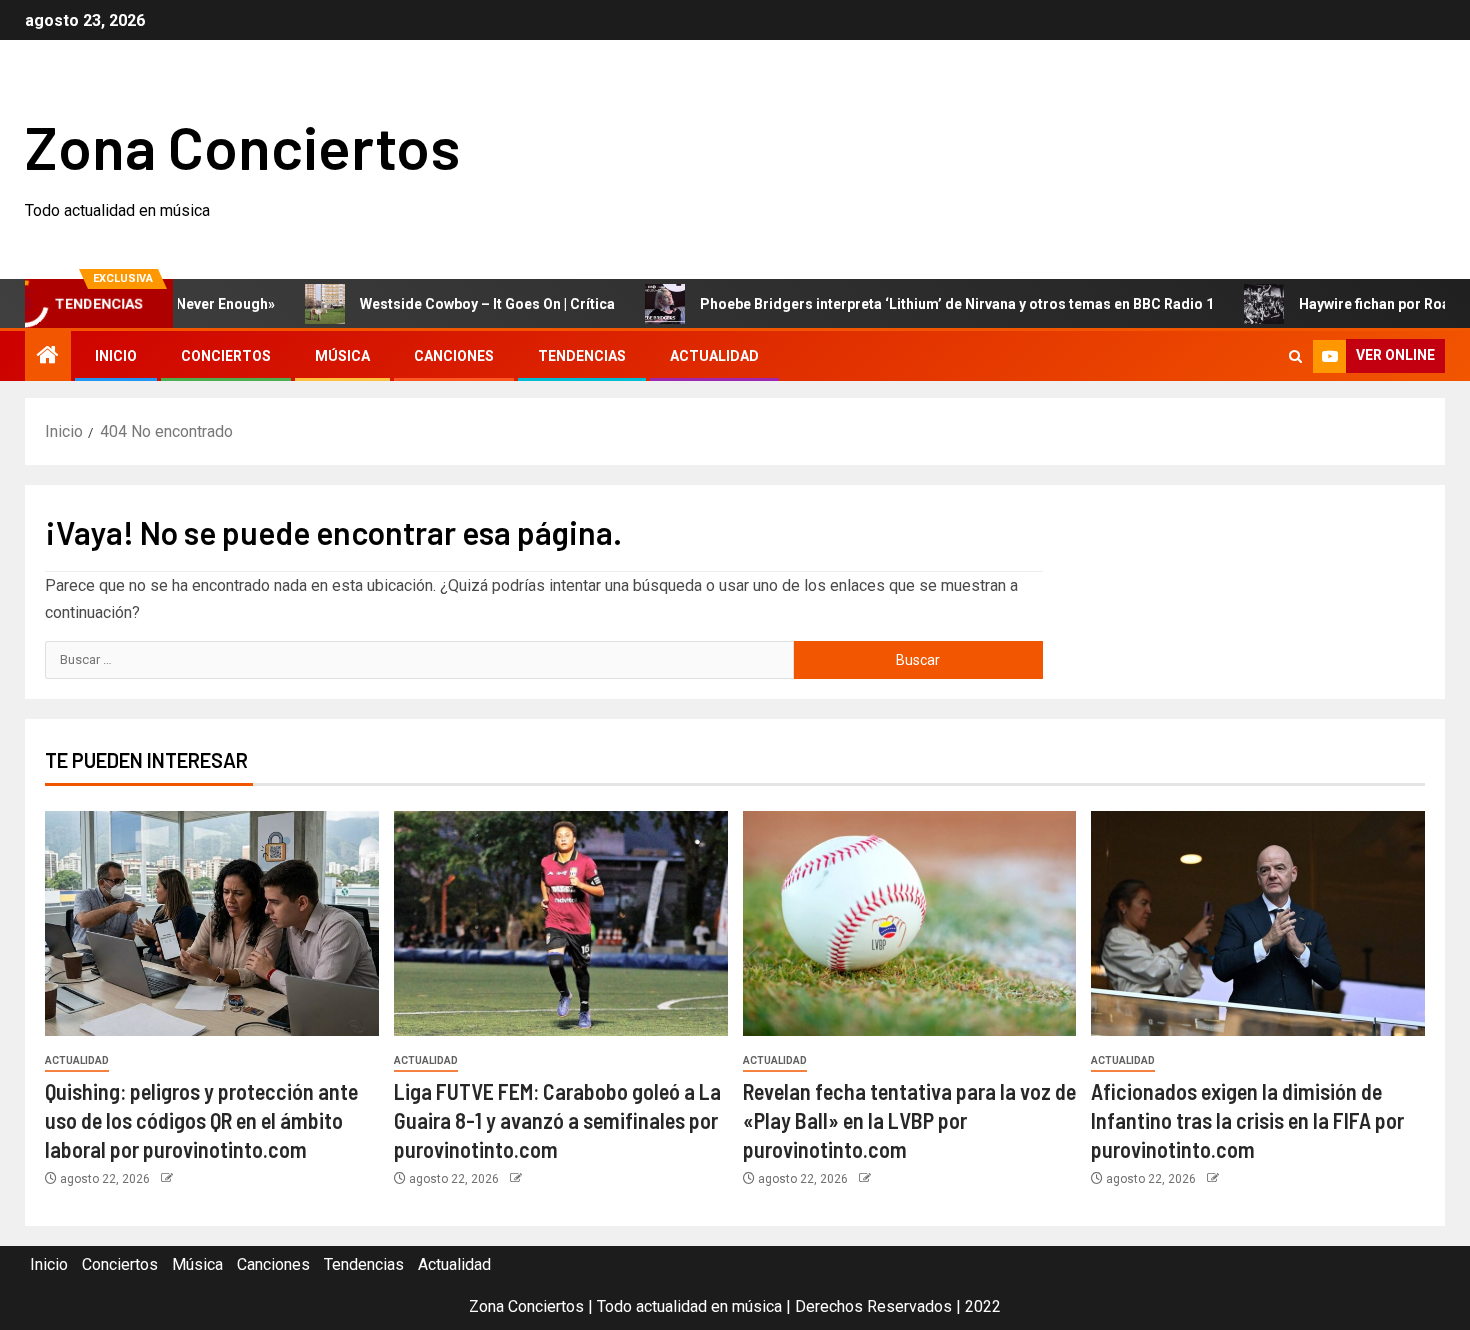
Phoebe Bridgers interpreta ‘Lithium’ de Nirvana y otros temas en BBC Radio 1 (918, 304)
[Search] (1295, 356)
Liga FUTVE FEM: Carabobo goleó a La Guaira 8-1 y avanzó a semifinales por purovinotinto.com (557, 1120)
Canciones (454, 356)
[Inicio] (48, 357)
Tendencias (582, 356)
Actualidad (714, 356)
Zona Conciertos (242, 146)
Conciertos (226, 356)
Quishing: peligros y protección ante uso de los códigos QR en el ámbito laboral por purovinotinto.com (201, 1120)
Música (342, 356)
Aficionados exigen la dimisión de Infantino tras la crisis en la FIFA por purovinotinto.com (1247, 1120)
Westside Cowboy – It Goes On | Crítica (448, 304)
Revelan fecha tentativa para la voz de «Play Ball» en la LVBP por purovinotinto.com (909, 1120)
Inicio (116, 356)
